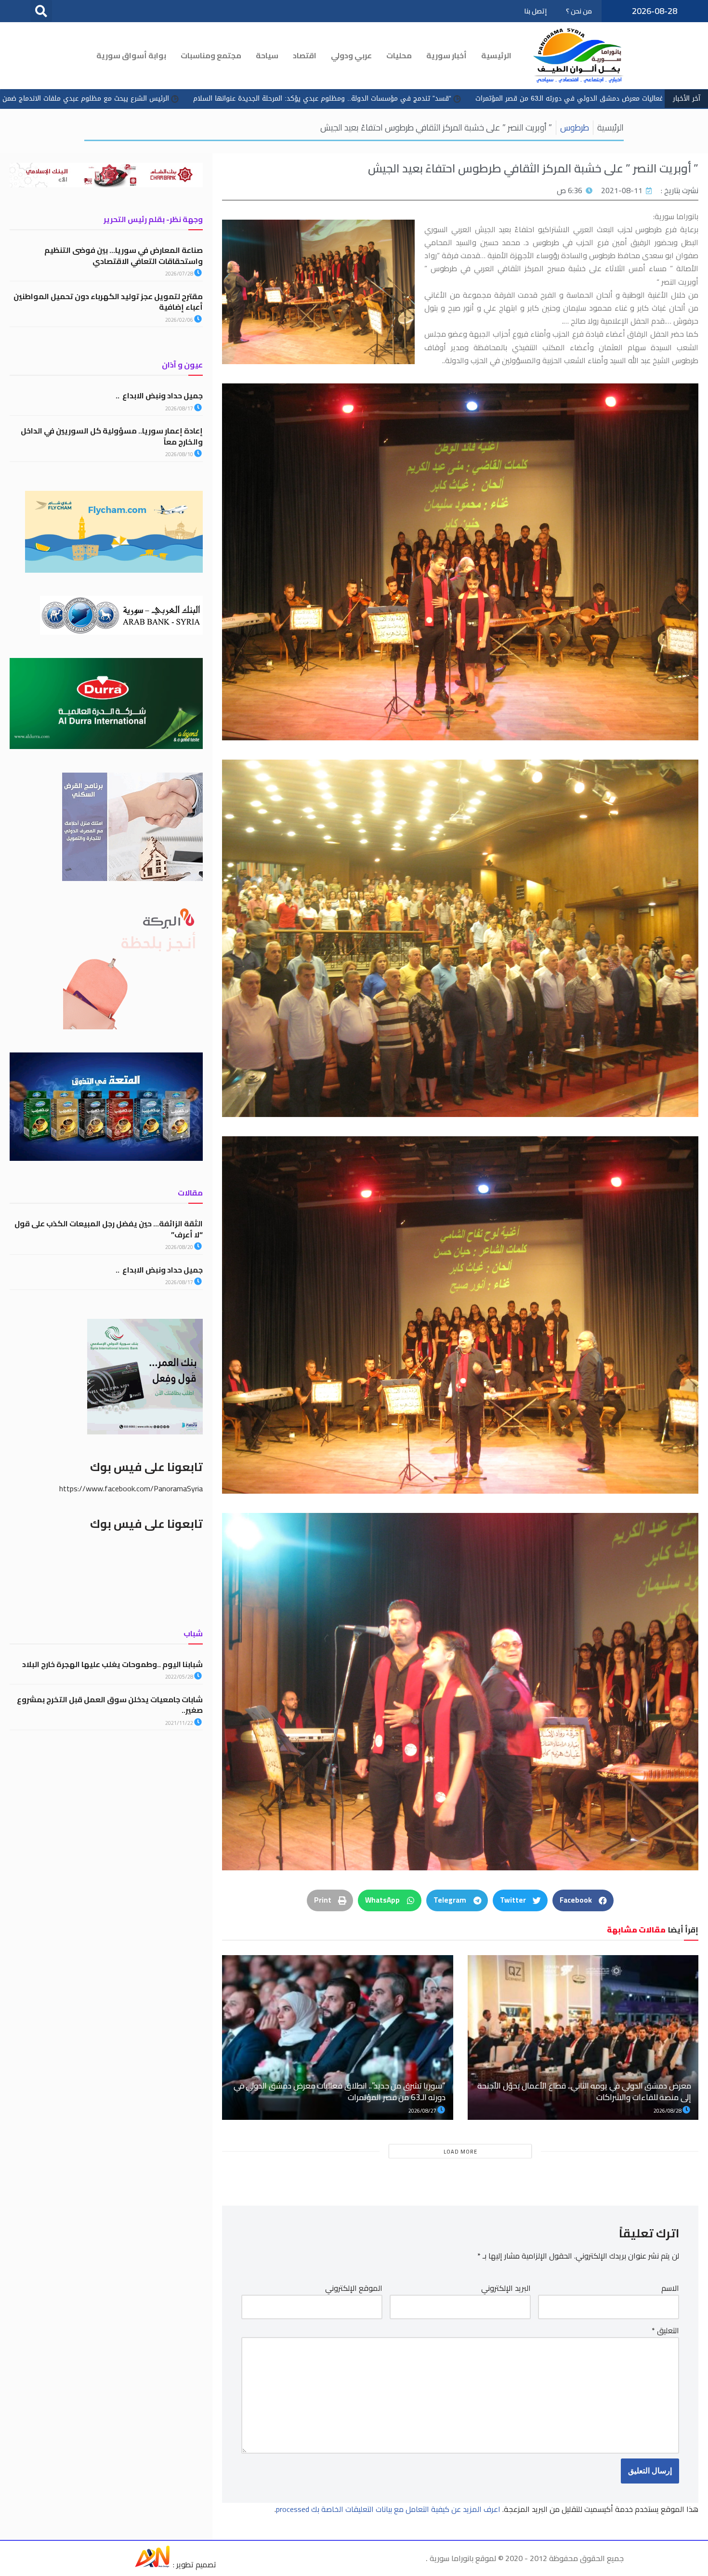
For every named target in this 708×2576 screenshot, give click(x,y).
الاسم (670, 2288)
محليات (399, 55)
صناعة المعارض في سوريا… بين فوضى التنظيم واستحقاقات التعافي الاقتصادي (124, 255)
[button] (41, 11)
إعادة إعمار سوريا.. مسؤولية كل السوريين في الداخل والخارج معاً (112, 436)
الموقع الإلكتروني (354, 2288)
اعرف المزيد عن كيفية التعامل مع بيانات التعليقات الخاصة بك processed (388, 2509)
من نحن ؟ (579, 11)
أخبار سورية (446, 55)
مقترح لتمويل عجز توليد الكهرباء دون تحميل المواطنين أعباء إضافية (108, 302)
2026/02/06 (180, 320)
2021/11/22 (180, 1723)
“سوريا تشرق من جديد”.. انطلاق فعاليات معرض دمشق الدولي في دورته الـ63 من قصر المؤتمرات (340, 2091)
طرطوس (575, 127)
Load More (460, 2152)
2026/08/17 (180, 408)
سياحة (267, 55)
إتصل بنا (535, 11)
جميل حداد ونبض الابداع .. (159, 395)
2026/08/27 (423, 2111)
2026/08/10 (180, 454)
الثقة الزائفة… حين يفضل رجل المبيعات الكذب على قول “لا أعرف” (109, 1229)
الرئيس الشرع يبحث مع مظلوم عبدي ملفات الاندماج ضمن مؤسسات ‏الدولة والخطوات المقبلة (320, 99)
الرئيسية (496, 55)
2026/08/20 (180, 1247)
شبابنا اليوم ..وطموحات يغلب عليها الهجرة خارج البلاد (112, 1664)
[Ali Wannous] (152, 2564)
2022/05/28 (180, 1677)
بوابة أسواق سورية (131, 55)
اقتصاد (305, 55)
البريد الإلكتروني (506, 2288)
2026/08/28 (668, 2111)
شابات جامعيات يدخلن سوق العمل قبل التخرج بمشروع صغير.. (110, 1705)
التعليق (665, 2331)
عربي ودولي (351, 55)
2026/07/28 (180, 274)
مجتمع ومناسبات (211, 55)
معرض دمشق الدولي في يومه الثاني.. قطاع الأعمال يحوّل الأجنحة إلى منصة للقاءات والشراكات (584, 2091)
